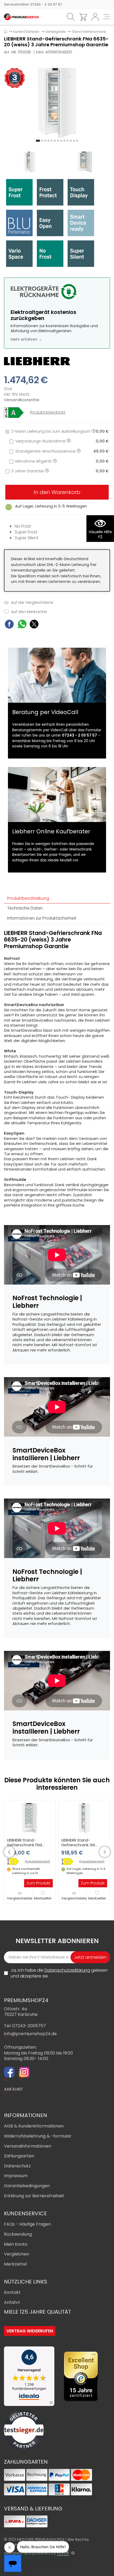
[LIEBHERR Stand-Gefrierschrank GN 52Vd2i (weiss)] (84, 1818)
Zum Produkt (38, 1883)
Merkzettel (43, 1898)
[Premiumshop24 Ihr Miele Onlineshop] (21, 17)
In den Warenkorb (57, 492)
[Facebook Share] (9, 625)
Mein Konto (16, 2244)
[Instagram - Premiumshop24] (24, 2073)
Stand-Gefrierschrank (89, 32)
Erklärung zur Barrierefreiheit (34, 2196)
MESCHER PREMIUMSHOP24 (41, 2540)
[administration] (73, 2553)
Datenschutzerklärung (67, 1970)
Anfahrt (12, 2302)
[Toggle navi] (107, 17)
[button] (38, 141)
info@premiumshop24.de (30, 2034)
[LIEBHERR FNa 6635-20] (57, 103)
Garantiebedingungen (27, 2186)
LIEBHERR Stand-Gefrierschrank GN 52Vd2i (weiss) (78, 1845)
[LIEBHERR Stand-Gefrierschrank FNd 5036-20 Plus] (30, 1818)
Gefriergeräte (56, 32)
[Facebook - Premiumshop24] (9, 2073)
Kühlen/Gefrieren (26, 32)
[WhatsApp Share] (22, 625)
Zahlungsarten (19, 2156)
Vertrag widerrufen (30, 2331)
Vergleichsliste (20, 1898)
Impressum (16, 2176)
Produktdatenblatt (48, 412)
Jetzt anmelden (90, 1957)
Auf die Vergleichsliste (32, 603)
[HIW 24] (63, 2553)
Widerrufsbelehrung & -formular (38, 2136)
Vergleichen (17, 2254)
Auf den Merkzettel (28, 612)
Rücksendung (18, 2234)
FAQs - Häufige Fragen (27, 2224)
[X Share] (34, 625)
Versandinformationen (28, 2146)
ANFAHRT (14, 2089)
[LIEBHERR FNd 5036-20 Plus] (15, 1862)
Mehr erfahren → (26, 339)
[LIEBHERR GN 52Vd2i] (69, 1862)
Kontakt (12, 2292)
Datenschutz (17, 2166)
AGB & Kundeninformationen (34, 2126)
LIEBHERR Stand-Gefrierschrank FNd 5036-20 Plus (24, 1845)
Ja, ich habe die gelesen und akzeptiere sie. (59, 1973)
